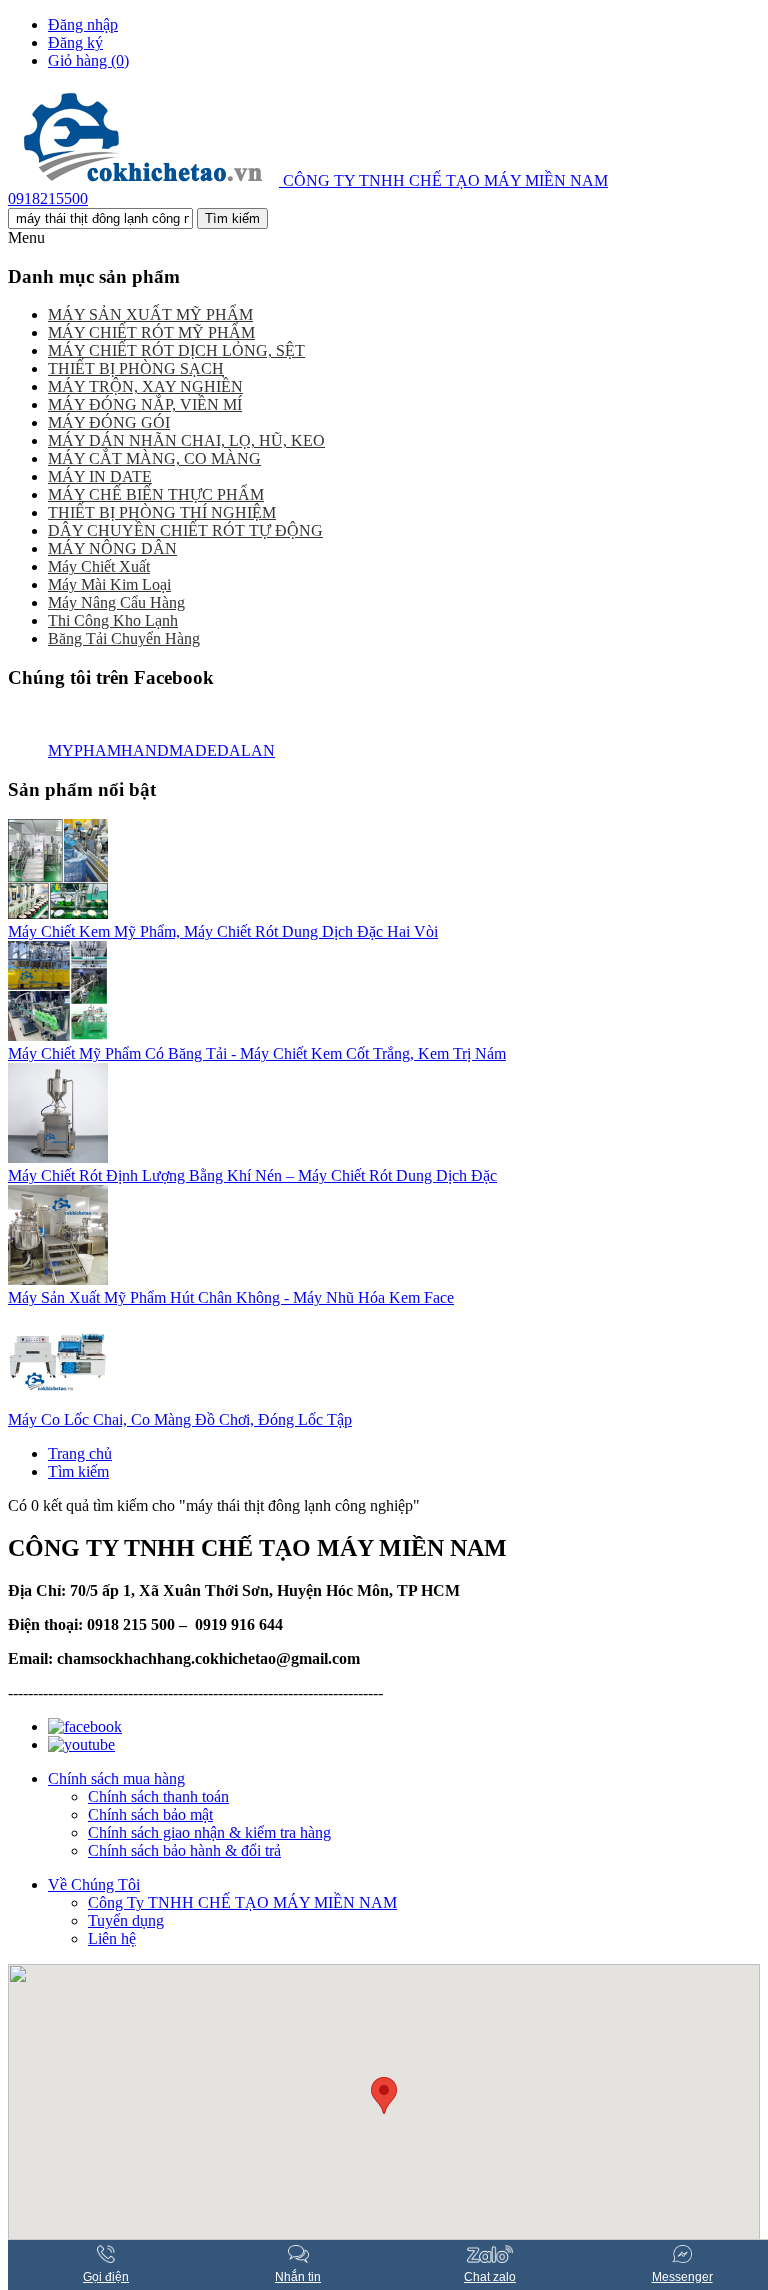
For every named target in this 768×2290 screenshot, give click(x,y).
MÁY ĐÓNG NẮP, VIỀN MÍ (145, 404)
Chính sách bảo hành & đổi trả (184, 1850)
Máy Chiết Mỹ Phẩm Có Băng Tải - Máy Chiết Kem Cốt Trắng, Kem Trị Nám (257, 1053)
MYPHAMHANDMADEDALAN (161, 750)
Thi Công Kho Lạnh (113, 620)
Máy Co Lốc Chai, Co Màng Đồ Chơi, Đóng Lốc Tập (180, 1419)
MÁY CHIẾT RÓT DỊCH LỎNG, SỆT (176, 350)
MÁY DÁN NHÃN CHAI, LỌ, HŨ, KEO (186, 440)
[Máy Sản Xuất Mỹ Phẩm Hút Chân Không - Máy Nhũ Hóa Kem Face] (58, 1279)
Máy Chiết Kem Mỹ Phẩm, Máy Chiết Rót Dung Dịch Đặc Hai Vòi (223, 931)
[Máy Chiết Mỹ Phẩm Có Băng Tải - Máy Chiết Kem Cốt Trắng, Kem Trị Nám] (58, 1035)
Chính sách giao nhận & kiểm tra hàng (209, 1832)
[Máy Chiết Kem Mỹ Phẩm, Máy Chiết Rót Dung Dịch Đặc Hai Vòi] (58, 913)
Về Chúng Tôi (94, 1884)
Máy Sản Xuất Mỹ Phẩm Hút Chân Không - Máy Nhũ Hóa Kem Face (231, 1297)
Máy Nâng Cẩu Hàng (116, 602)
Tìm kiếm (78, 1471)
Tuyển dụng (126, 1920)
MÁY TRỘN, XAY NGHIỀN (145, 386)
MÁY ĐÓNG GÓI (109, 422)
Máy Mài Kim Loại (109, 584)
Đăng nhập (83, 24)
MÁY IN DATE (100, 476)
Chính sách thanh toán (158, 1796)
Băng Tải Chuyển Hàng (124, 638)
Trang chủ (80, 1453)
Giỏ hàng (88, 60)
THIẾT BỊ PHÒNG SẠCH (136, 368)
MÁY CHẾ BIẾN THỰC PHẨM (156, 494)
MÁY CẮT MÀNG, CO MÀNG (154, 458)
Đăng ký (75, 42)
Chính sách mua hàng (116, 1778)
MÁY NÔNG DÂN (112, 548)
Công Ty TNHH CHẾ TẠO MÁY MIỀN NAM (242, 1902)
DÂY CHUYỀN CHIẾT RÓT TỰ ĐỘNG (185, 530)
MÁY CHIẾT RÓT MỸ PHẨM (151, 332)
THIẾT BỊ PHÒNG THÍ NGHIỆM (162, 512)
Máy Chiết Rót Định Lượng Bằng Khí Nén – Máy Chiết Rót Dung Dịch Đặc (252, 1175)
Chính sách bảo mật (150, 1814)
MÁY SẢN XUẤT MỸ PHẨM (150, 314)
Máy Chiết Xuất (99, 566)
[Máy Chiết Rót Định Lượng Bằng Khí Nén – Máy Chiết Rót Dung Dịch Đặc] (58, 1157)
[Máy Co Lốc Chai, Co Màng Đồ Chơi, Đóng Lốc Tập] (58, 1401)
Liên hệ (112, 1938)
